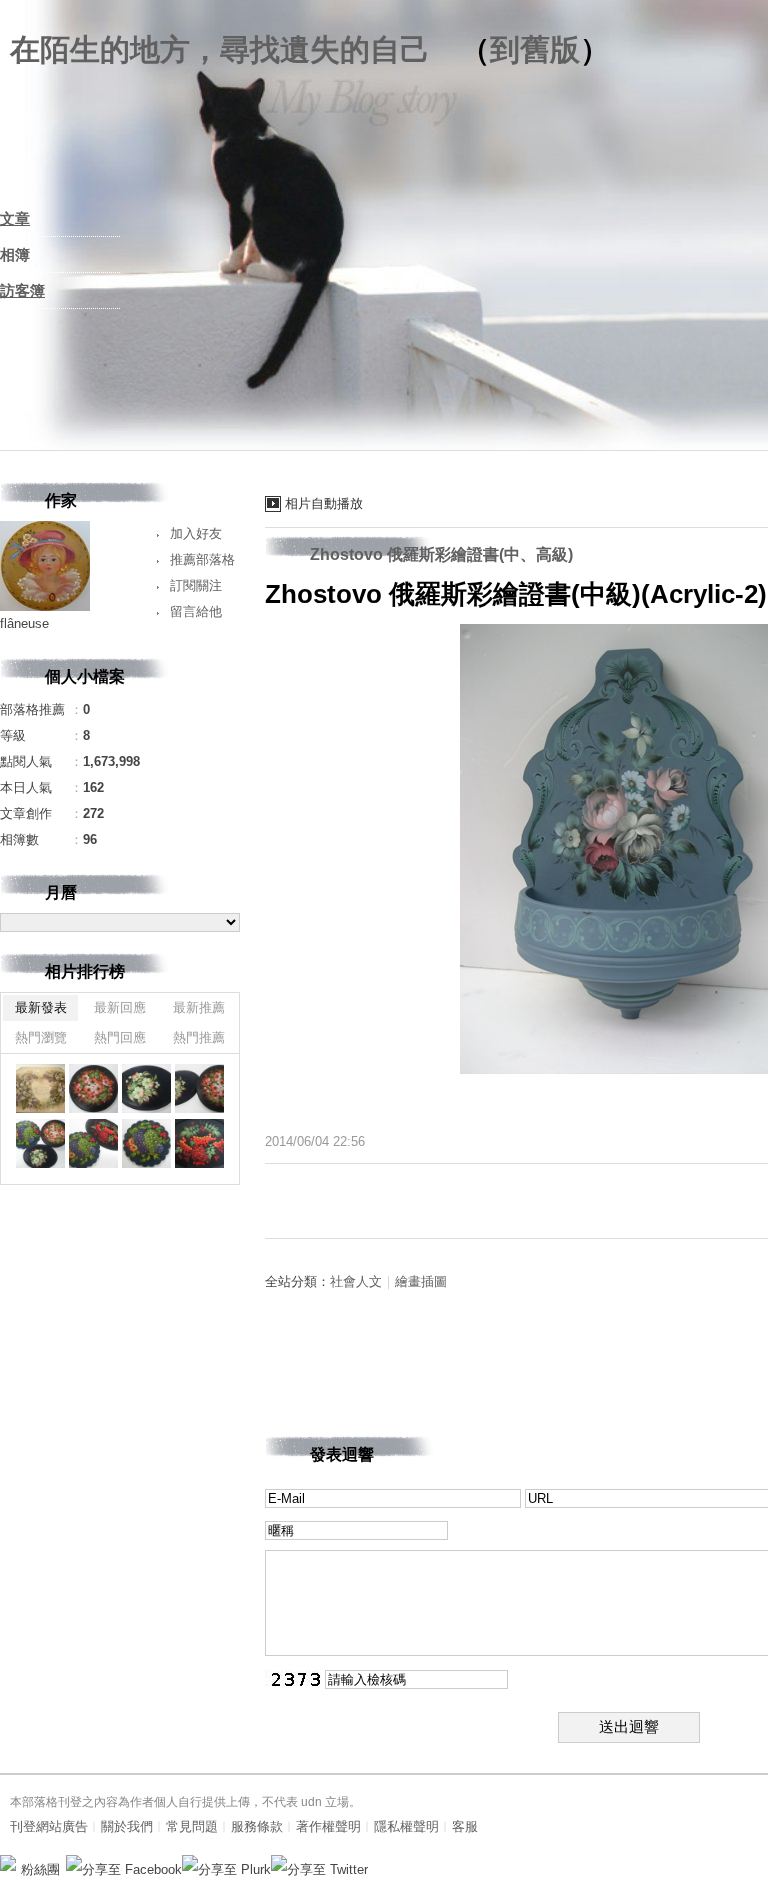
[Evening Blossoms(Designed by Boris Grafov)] (93, 1088)
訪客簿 (22, 290)
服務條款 (257, 1826)
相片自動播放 (324, 503)
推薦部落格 (202, 559)
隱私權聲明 (406, 1826)
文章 (15, 218)
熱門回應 (120, 1037)
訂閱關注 (196, 585)
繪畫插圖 (421, 1281)
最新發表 (41, 1007)
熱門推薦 (199, 1037)
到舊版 (535, 49)
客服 (465, 1826)
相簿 (15, 254)
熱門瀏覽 (41, 1037)
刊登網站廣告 (49, 1826)
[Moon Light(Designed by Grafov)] (146, 1088)
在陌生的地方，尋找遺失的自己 (220, 49)
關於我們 (127, 1826)
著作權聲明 (328, 1826)
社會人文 (356, 1281)
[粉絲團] (8, 1863)
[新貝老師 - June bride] (40, 1088)
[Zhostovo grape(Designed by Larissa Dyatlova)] (146, 1143)
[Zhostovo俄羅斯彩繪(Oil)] (199, 1088)
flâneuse (24, 623)
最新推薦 (199, 1007)
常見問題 (192, 1826)
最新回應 (120, 1007)
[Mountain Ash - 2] (199, 1143)
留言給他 (196, 611)
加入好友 (196, 533)
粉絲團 (40, 1869)
